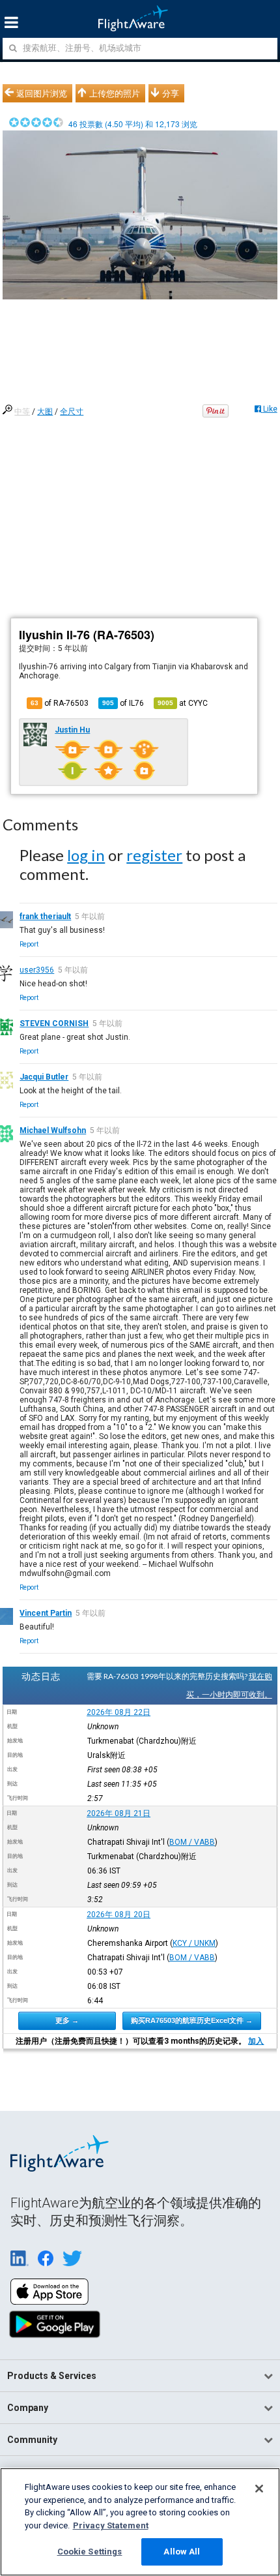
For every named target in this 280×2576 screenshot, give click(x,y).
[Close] (259, 2489)
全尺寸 (72, 412)
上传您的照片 (115, 93)
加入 (256, 2041)
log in (86, 855)
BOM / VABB (192, 1842)
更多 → (67, 2020)
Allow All (182, 2552)
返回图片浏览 (42, 93)
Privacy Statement (111, 2525)
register (154, 855)
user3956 (37, 970)
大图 (45, 412)
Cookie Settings (90, 2552)
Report (29, 944)
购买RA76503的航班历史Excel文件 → (192, 2020)
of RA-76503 (60, 703)
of (123, 703)
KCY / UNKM (194, 1943)
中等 (22, 412)
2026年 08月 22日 (119, 1712)
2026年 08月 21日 (119, 1813)
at (183, 703)
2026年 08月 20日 (119, 1915)
